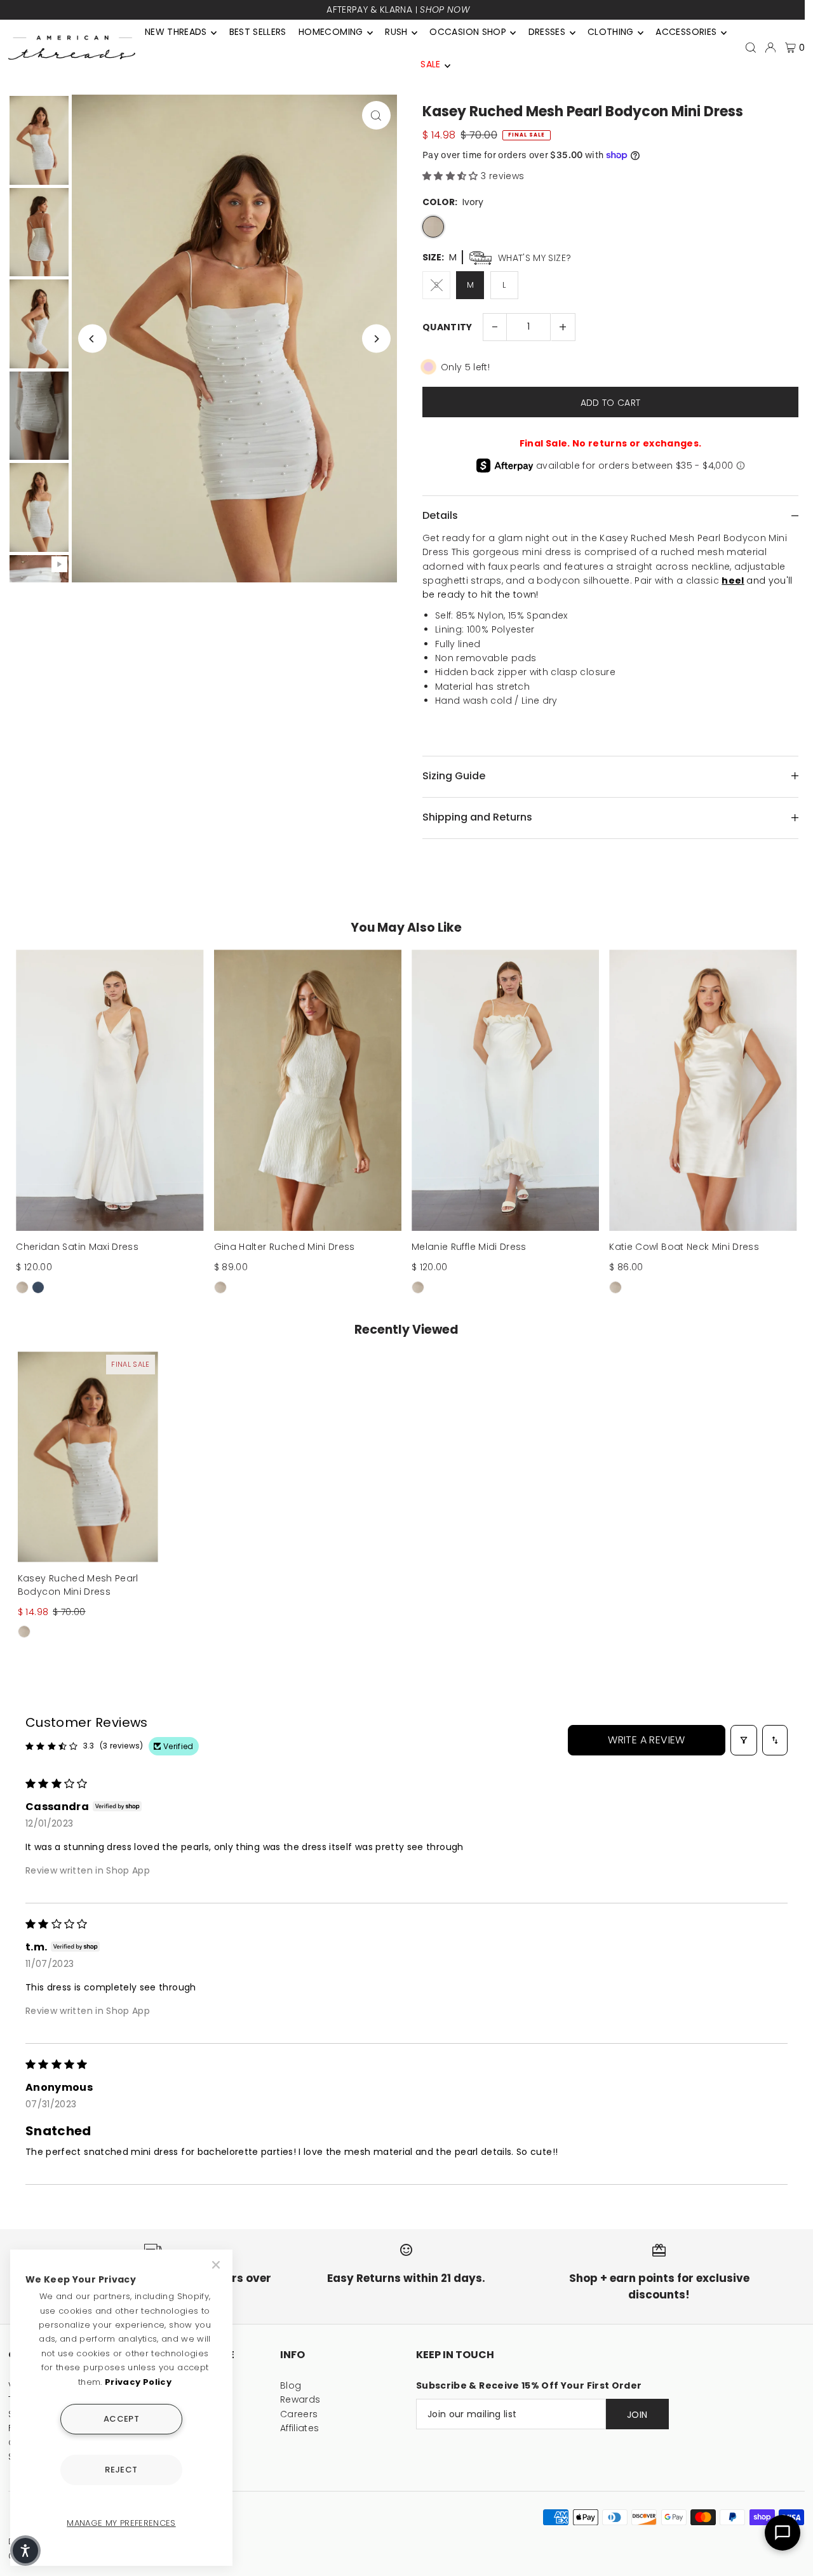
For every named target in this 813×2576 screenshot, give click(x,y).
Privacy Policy (138, 2382)
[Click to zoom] (376, 115)
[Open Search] (751, 48)
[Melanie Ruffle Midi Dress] (505, 1090)
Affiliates (300, 2428)
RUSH (396, 32)
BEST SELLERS (258, 32)
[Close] (217, 2265)
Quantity (447, 327)
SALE (430, 64)
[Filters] (744, 1740)
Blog (291, 2385)
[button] (452, 176)
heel (733, 580)
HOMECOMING (331, 32)
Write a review (647, 1740)
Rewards (300, 2399)
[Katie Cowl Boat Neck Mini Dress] (703, 1090)
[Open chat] (783, 2533)
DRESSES (547, 32)
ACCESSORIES (686, 32)
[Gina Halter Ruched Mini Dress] (308, 1090)
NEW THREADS (176, 32)
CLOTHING (611, 32)
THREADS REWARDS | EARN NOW (398, 10)
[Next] (376, 339)
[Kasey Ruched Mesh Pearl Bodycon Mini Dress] (88, 1457)
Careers (299, 2414)
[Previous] (92, 339)
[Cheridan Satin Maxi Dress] (110, 1090)
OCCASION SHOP (468, 32)
